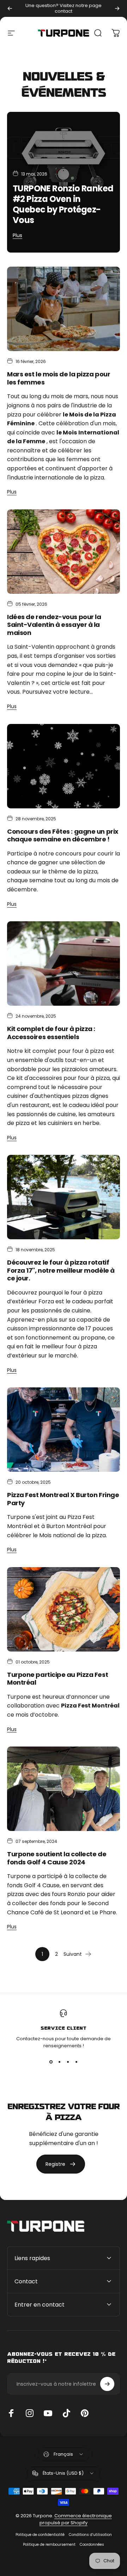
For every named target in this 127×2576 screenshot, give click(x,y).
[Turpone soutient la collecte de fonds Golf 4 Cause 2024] (64, 1789)
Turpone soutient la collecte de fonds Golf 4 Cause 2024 (57, 1858)
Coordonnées (92, 2545)
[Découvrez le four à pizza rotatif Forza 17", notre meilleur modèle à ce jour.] (64, 1197)
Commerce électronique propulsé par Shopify (76, 2519)
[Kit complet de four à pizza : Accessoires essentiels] (64, 963)
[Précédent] (10, 8)
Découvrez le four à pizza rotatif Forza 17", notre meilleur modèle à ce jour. (61, 1270)
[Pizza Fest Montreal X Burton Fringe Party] (64, 1430)
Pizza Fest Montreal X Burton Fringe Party (63, 1499)
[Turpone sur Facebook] (11, 2413)
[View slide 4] (76, 2062)
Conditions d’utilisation (90, 2535)
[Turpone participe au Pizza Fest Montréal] (64, 1609)
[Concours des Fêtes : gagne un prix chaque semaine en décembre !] (64, 766)
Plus (17, 235)
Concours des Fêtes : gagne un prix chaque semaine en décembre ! (63, 835)
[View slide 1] (51, 2062)
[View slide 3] (68, 2062)
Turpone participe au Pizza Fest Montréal (58, 1679)
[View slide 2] (59, 2062)
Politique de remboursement (49, 2545)
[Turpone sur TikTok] (66, 2413)
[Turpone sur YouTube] (48, 2413)
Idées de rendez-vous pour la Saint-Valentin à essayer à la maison (54, 625)
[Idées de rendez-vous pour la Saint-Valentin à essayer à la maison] (64, 552)
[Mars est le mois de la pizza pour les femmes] (64, 309)
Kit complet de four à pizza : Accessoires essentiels (51, 1033)
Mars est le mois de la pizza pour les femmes (59, 378)
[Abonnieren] (107, 2384)
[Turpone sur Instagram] (30, 2413)
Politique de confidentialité (40, 2535)
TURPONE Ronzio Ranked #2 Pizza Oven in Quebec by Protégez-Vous (63, 204)
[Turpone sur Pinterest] (85, 2413)
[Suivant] (117, 8)
